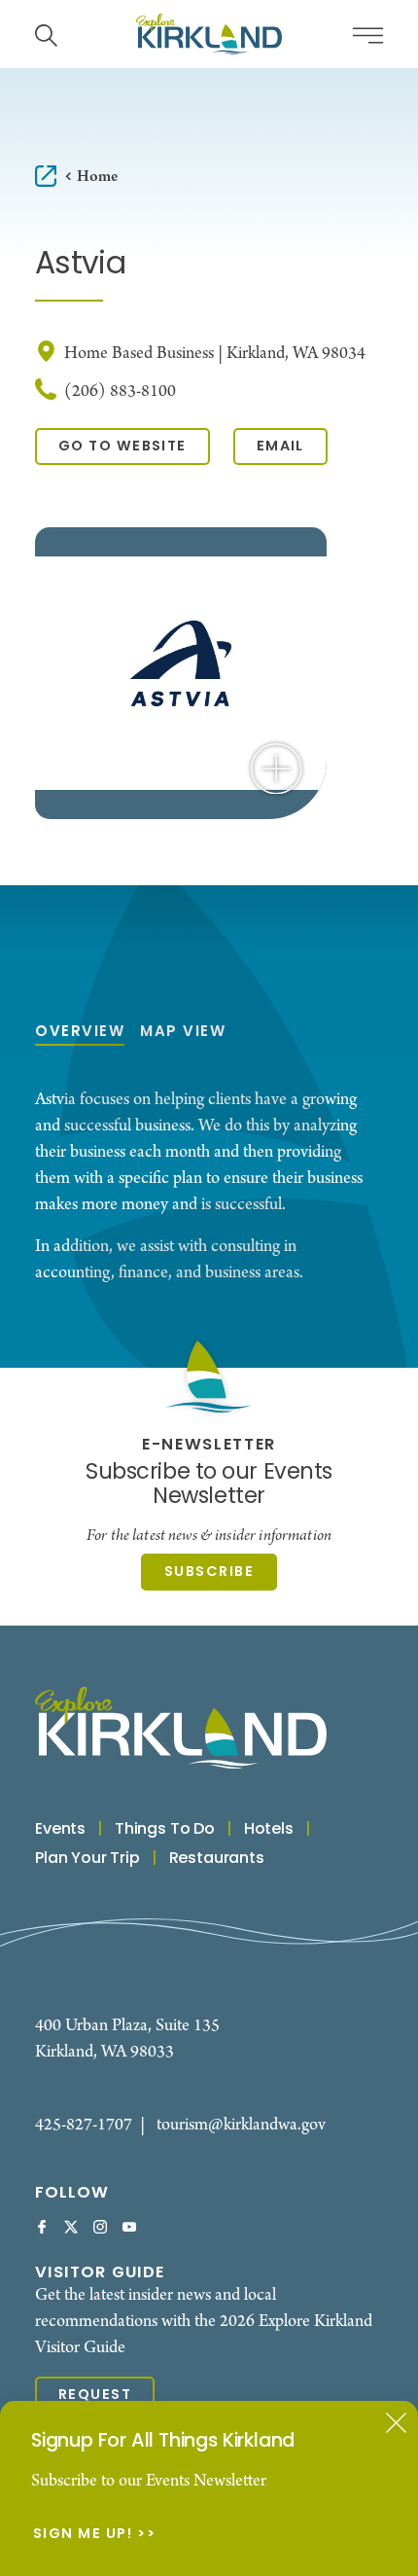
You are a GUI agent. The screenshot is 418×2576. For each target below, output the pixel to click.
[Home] (209, 34)
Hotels (269, 1830)
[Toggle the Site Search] (46, 34)
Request (95, 2396)
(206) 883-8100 (120, 392)
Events (60, 1830)
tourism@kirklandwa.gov (241, 2125)
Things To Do (165, 1830)
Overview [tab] (80, 1033)
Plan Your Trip (87, 1859)
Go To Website (122, 447)
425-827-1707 (84, 2125)
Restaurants (217, 1859)
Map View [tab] (183, 1033)
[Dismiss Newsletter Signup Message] (396, 2423)
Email (280, 447)
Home (97, 177)
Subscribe (209, 1573)
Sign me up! (83, 2535)
